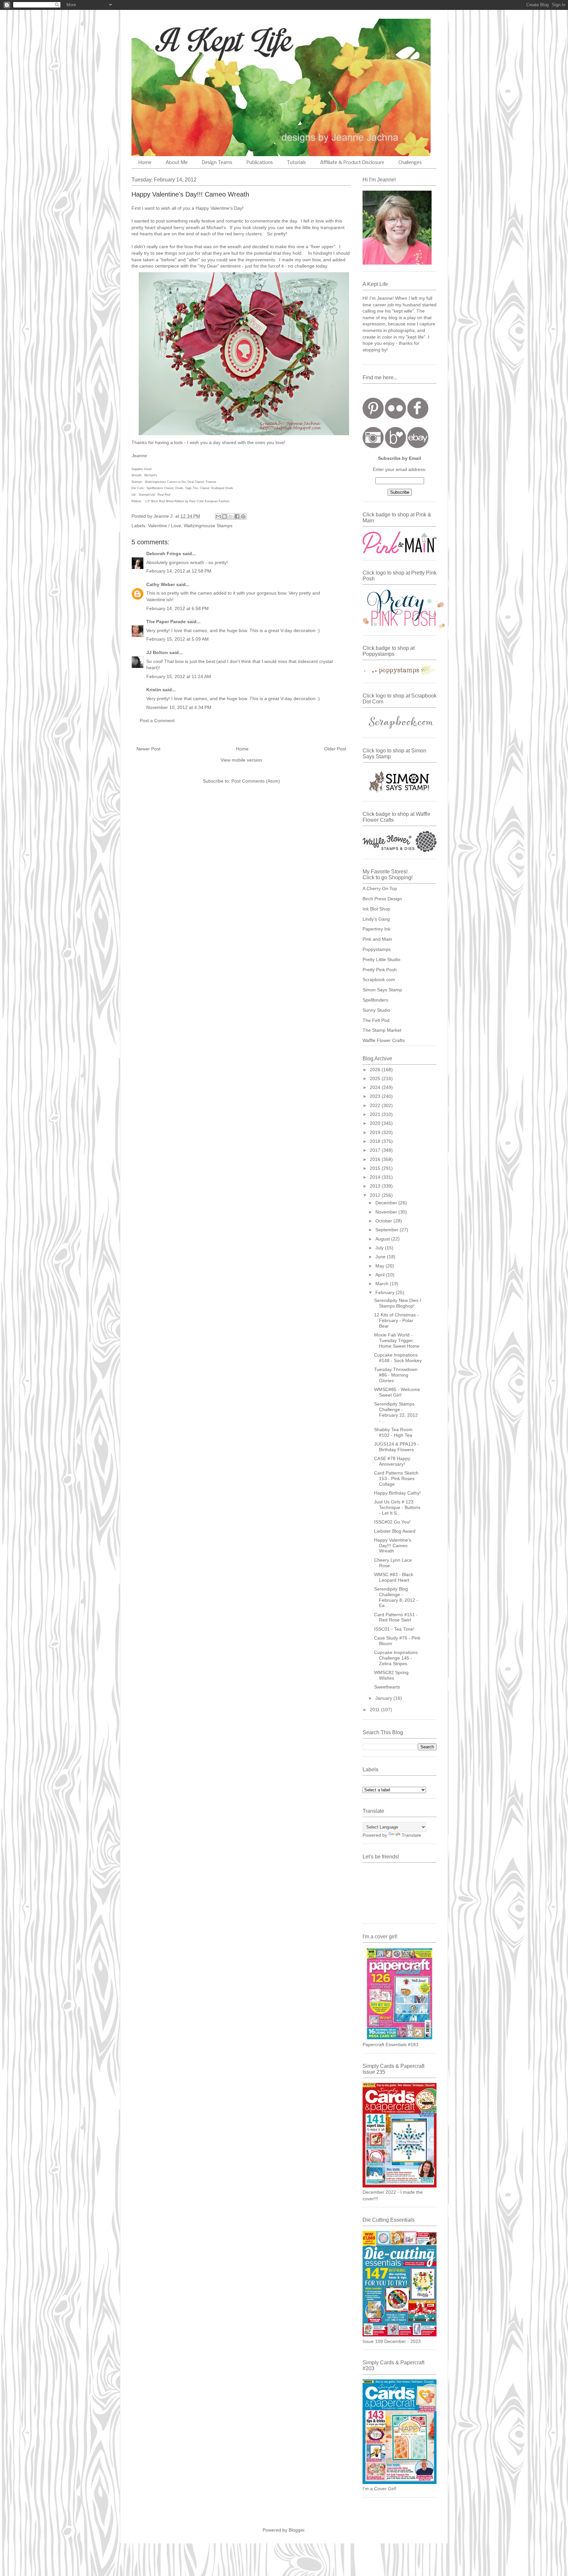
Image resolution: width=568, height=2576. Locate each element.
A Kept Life (188, 40)
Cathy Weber (161, 584)
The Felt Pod (376, 1020)
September (388, 1230)
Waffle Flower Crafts (384, 1040)
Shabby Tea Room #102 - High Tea (393, 1432)
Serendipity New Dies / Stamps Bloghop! (398, 1303)
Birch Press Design (382, 899)
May (380, 1266)
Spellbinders (375, 1000)
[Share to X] (231, 516)
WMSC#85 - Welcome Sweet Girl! (397, 1392)
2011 (375, 1710)
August (383, 1239)
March (383, 1284)
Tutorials (296, 163)
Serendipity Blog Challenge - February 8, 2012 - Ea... (396, 1597)
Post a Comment (157, 721)
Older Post (335, 749)
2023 (376, 1096)
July (380, 1248)
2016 (376, 1159)
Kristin (154, 690)
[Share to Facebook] (237, 516)
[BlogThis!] (225, 516)
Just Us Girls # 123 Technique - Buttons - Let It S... (397, 1507)
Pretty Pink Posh (380, 970)
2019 (376, 1132)
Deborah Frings (164, 554)
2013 (376, 1186)
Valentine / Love (165, 526)
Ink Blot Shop (376, 909)
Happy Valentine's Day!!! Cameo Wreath (393, 1546)
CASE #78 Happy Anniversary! (392, 1461)
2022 (376, 1105)
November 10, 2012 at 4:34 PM (179, 707)
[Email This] (218, 516)
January (384, 1698)
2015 (376, 1168)
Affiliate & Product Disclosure (352, 163)
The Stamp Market (382, 1030)
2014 (376, 1177)
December (387, 1203)
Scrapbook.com (379, 980)
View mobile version (241, 760)
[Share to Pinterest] (243, 516)
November (387, 1212)
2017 (376, 1150)
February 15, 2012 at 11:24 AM (179, 676)
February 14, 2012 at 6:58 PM (177, 608)
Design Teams (217, 163)
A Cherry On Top (380, 888)
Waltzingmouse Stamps (208, 526)
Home (145, 163)
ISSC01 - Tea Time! (394, 1629)
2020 (376, 1123)
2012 (376, 1195)
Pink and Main (377, 939)
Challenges (410, 163)
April (381, 1275)
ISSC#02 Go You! (392, 1522)
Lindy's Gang (376, 919)
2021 (376, 1114)
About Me (177, 163)
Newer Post (148, 749)
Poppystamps (377, 949)
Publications (260, 163)
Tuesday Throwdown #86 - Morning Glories (396, 1375)
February (386, 1292)
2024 (376, 1087)
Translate (411, 1835)
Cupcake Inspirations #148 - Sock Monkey (398, 1358)
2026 (376, 1070)
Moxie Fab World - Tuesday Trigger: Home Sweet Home (397, 1340)
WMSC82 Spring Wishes (391, 1675)
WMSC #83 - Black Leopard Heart (394, 1577)
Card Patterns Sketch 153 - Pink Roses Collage (396, 1478)
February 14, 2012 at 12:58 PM (179, 571)
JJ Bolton (157, 652)
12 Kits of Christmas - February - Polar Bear (396, 1320)
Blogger (296, 2530)
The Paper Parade (166, 622)
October (384, 1221)
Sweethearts (387, 1687)
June (381, 1257)
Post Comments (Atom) (256, 781)
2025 (376, 1078)
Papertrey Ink (377, 929)
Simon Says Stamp (382, 990)
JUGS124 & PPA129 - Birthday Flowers (397, 1447)
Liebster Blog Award (395, 1531)
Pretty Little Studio (381, 959)
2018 (376, 1141)
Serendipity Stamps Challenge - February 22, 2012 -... (396, 1412)
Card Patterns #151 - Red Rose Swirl (396, 1617)
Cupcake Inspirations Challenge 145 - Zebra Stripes (396, 1658)
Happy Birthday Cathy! (397, 1493)
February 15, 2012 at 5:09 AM (177, 639)
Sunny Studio (376, 1010)
